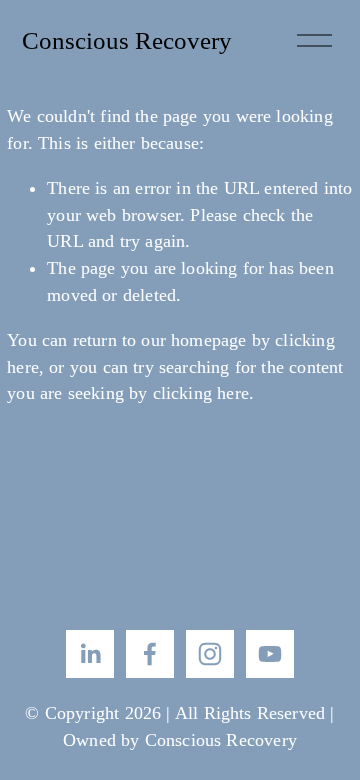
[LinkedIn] (90, 654)
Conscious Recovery (127, 40)
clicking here (201, 393)
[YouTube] (270, 654)
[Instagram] (210, 654)
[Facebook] (150, 654)
